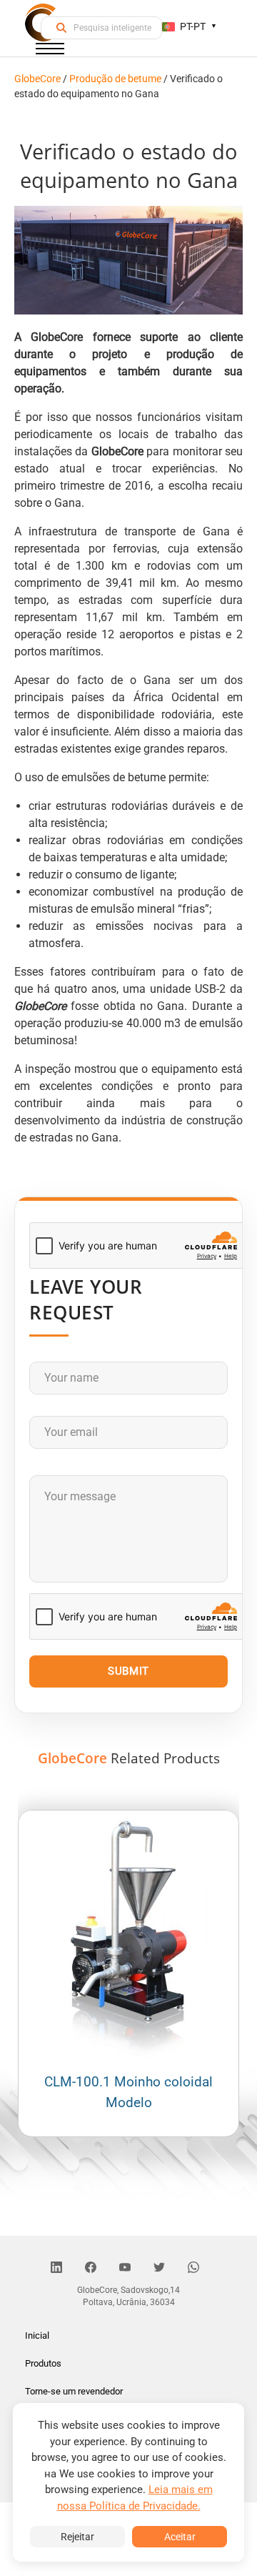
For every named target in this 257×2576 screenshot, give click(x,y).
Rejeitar (77, 2537)
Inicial (37, 2335)
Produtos (43, 2363)
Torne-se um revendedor (74, 2391)
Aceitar (180, 2537)
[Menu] (50, 51)
